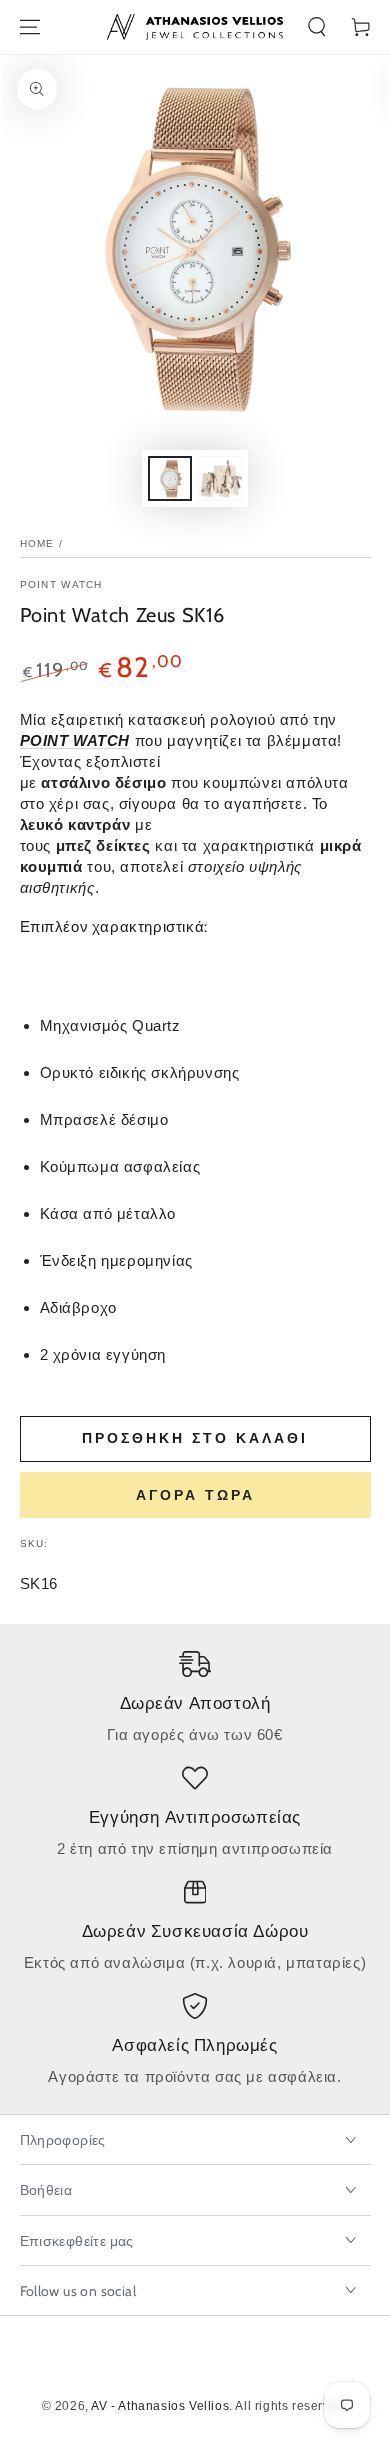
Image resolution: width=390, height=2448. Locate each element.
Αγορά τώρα (195, 1495)
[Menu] (30, 27)
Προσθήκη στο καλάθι (195, 1438)
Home (37, 543)
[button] (317, 27)
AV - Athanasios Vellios (160, 2406)
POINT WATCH (61, 584)
